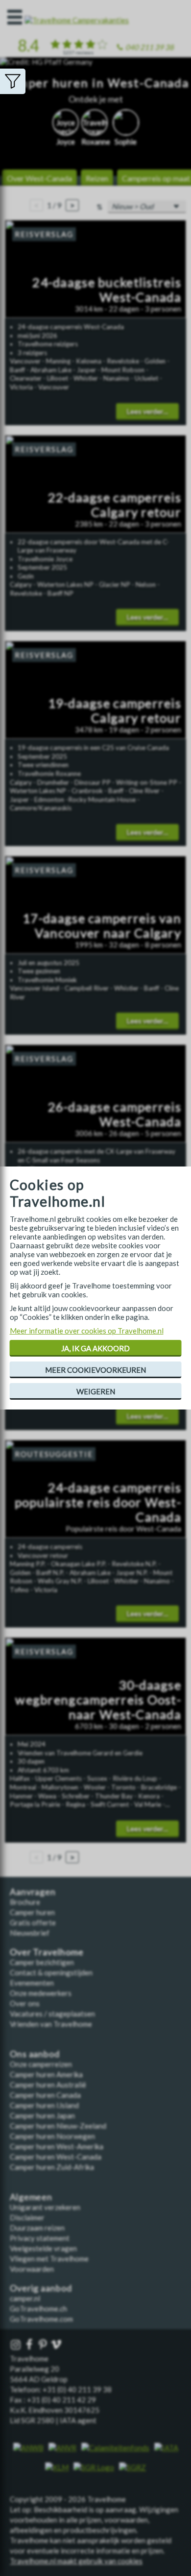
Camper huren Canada (45, 2095)
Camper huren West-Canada (56, 2157)
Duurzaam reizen (37, 2228)
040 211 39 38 (150, 47)
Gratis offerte (33, 1922)
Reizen (97, 178)
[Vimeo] (57, 2345)
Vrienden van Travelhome (51, 2024)
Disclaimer (27, 2217)
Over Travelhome (47, 1952)
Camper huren (32, 1912)
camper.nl (25, 2298)
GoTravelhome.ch (38, 2309)
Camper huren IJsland (44, 2105)
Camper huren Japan (42, 2115)
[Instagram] (17, 2345)
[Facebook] (30, 2345)
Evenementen (32, 1983)
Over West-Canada (39, 178)
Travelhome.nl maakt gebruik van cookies (76, 2561)
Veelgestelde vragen (43, 2248)
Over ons (25, 2003)
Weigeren (96, 1391)
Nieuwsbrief (30, 1933)
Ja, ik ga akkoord (95, 1348)
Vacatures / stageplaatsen (52, 2014)
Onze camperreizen (41, 2064)
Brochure (25, 1902)
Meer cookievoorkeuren (95, 1370)
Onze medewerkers (41, 1993)
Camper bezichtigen (42, 1962)
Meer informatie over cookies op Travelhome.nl (87, 1331)
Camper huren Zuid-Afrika (52, 2167)
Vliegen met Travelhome (49, 2259)
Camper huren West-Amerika (57, 2146)
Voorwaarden (32, 2269)
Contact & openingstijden (51, 1972)
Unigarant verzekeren (45, 2207)
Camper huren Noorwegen (52, 2136)
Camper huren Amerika (46, 2074)
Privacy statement (40, 2238)
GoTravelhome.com (41, 2319)
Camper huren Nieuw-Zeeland (58, 2126)
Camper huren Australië (48, 2085)
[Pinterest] (44, 2345)
